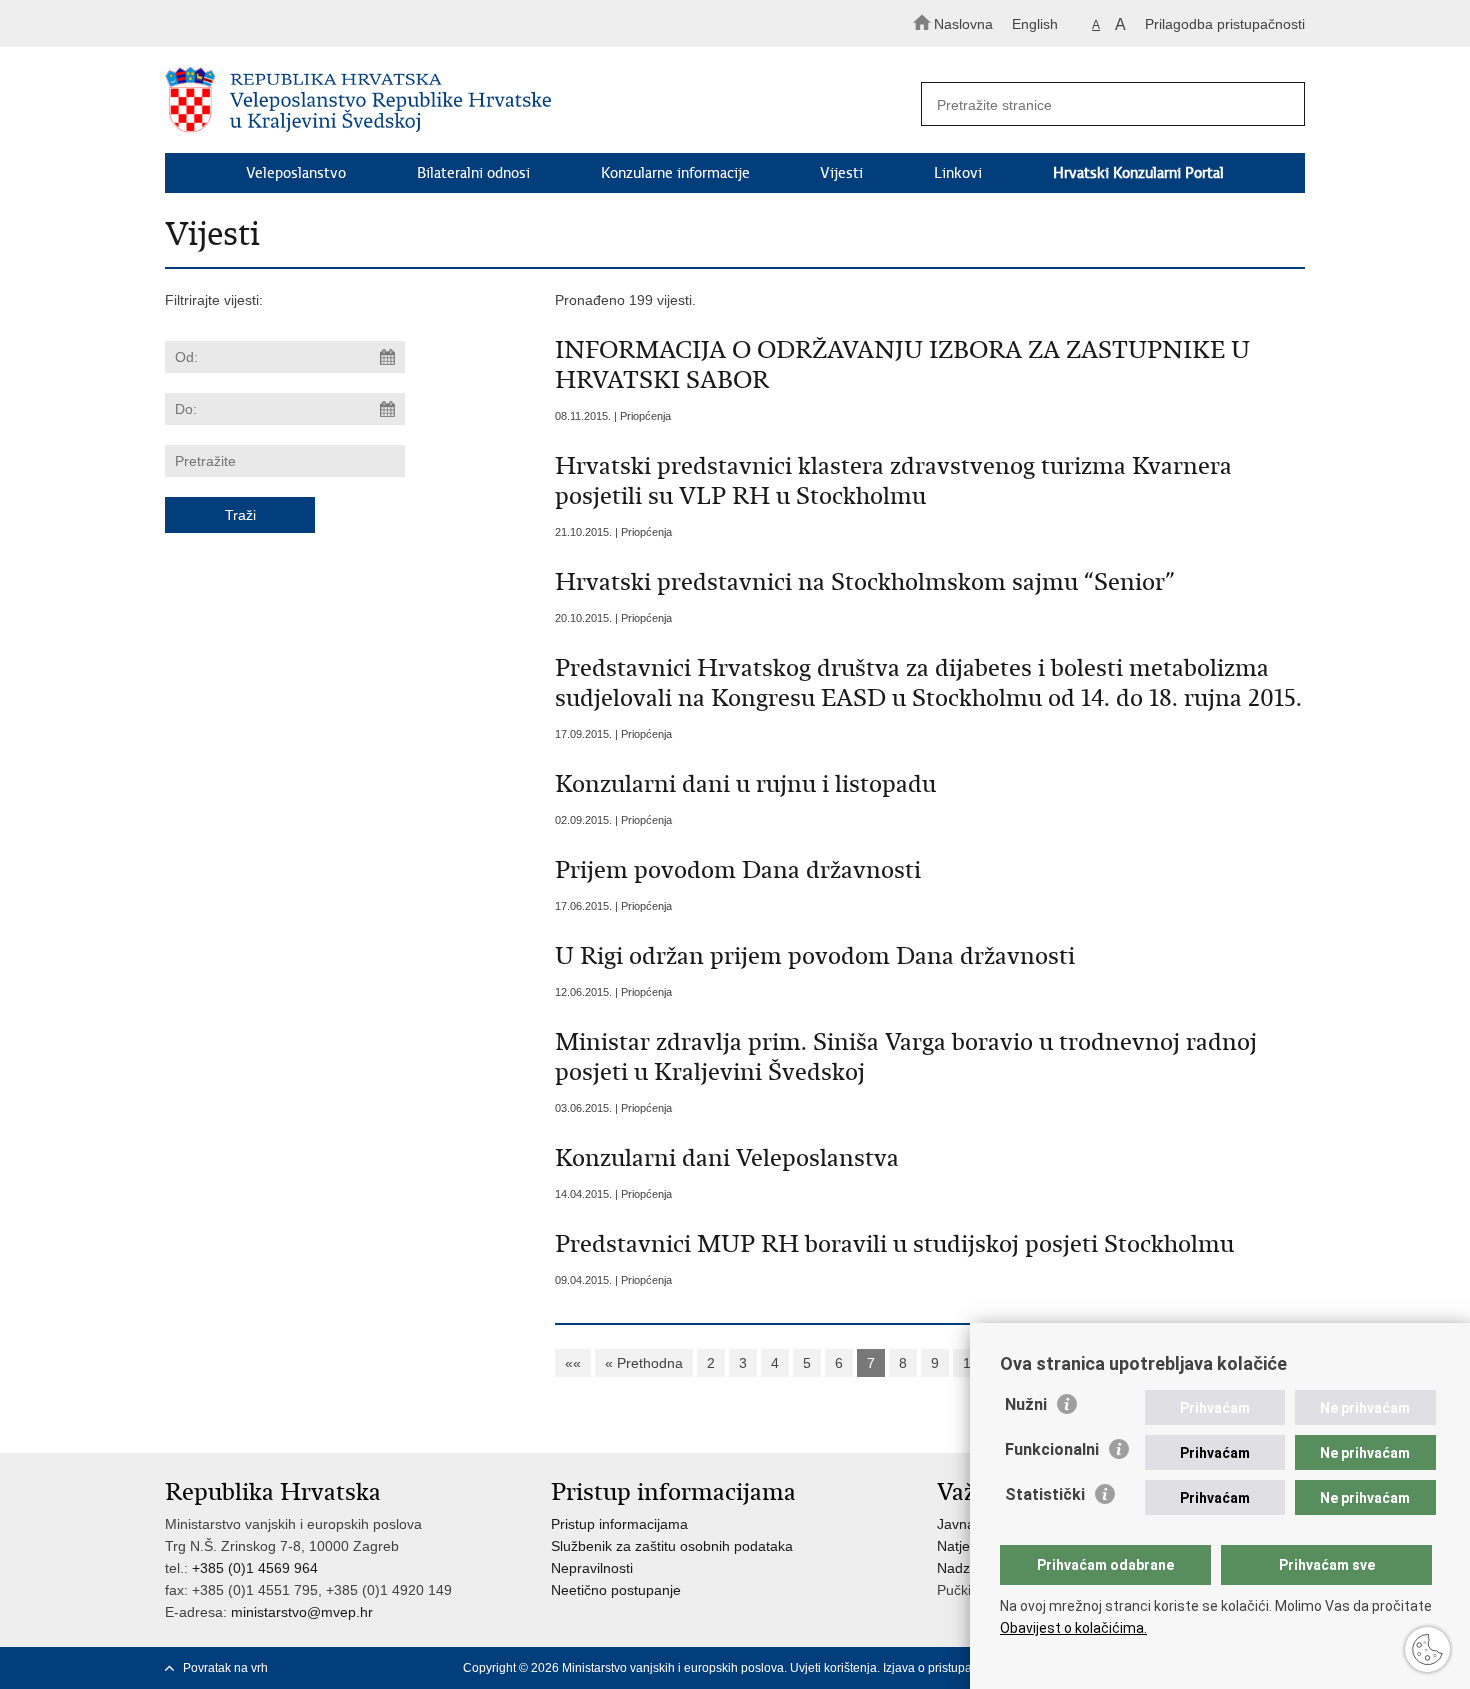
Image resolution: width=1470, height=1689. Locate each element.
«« (573, 1363)
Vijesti (841, 173)
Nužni (1026, 1404)
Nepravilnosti (592, 1568)
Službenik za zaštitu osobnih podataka (672, 1546)
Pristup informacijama (619, 1524)
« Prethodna (644, 1363)
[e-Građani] (250, 23)
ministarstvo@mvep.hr (302, 1612)
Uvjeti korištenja (833, 1668)
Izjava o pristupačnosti (943, 1668)
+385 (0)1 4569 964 (255, 1568)
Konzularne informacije (675, 173)
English (1035, 24)
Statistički (1045, 1494)
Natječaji (964, 1546)
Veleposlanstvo (296, 173)
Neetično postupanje (616, 1590)
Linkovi (958, 173)
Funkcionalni (1052, 1449)
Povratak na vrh (225, 1668)
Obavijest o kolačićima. (1073, 1628)
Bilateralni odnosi (473, 173)
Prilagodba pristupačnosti (1225, 24)
